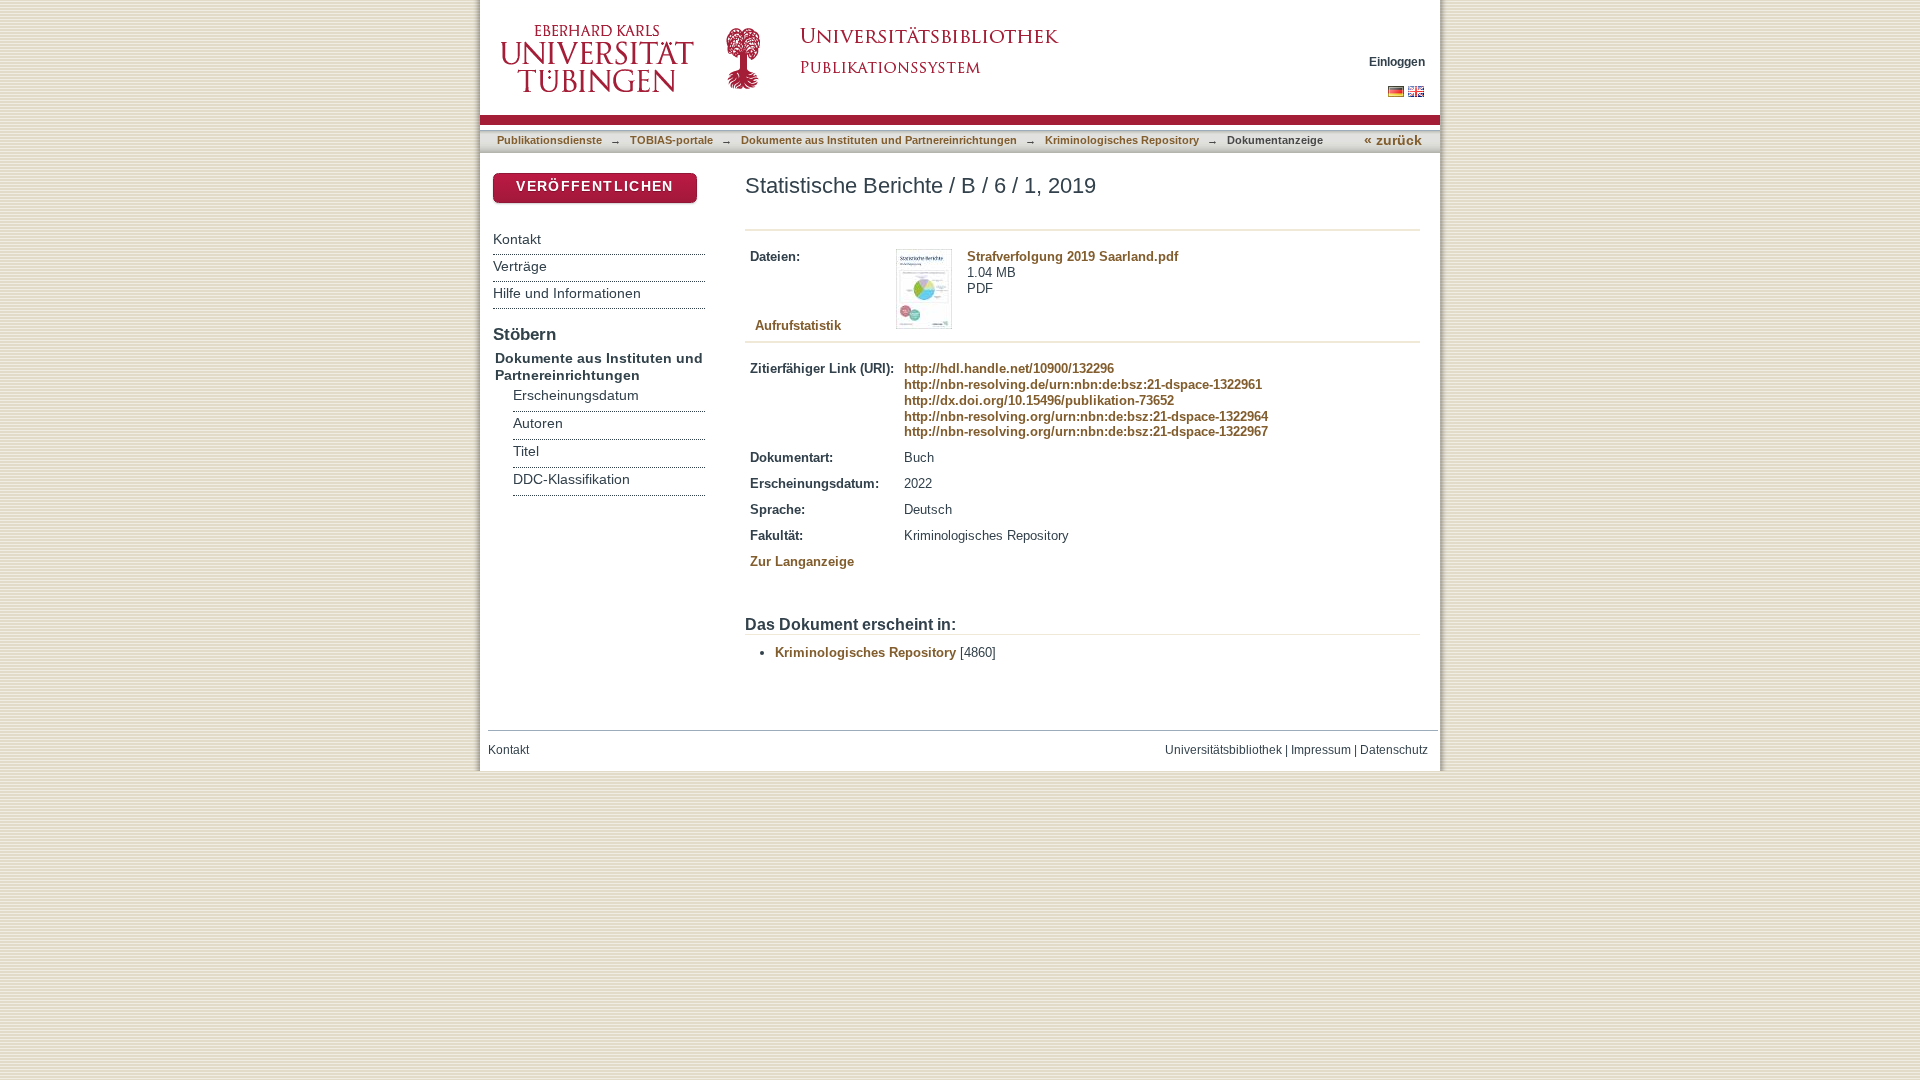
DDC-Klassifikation (571, 479)
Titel (526, 451)
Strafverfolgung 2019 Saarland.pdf (1072, 256)
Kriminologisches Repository (1122, 140)
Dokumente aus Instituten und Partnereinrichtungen (879, 140)
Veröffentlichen (594, 186)
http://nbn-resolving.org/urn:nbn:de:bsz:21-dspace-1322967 (1086, 431)
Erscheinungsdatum (576, 395)
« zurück (1393, 140)
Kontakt (517, 239)
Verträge (520, 266)
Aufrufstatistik (798, 325)
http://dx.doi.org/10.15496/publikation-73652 (1039, 400)
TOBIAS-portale (671, 140)
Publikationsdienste (549, 140)
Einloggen (1397, 61)
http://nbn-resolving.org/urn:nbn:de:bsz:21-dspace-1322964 (1086, 416)
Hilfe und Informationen (567, 293)
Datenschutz (1394, 750)
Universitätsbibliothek (1223, 750)
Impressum (1321, 750)
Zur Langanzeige (802, 561)
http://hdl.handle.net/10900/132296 (1009, 368)
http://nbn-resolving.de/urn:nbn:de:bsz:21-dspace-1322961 (1083, 384)
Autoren (538, 423)
